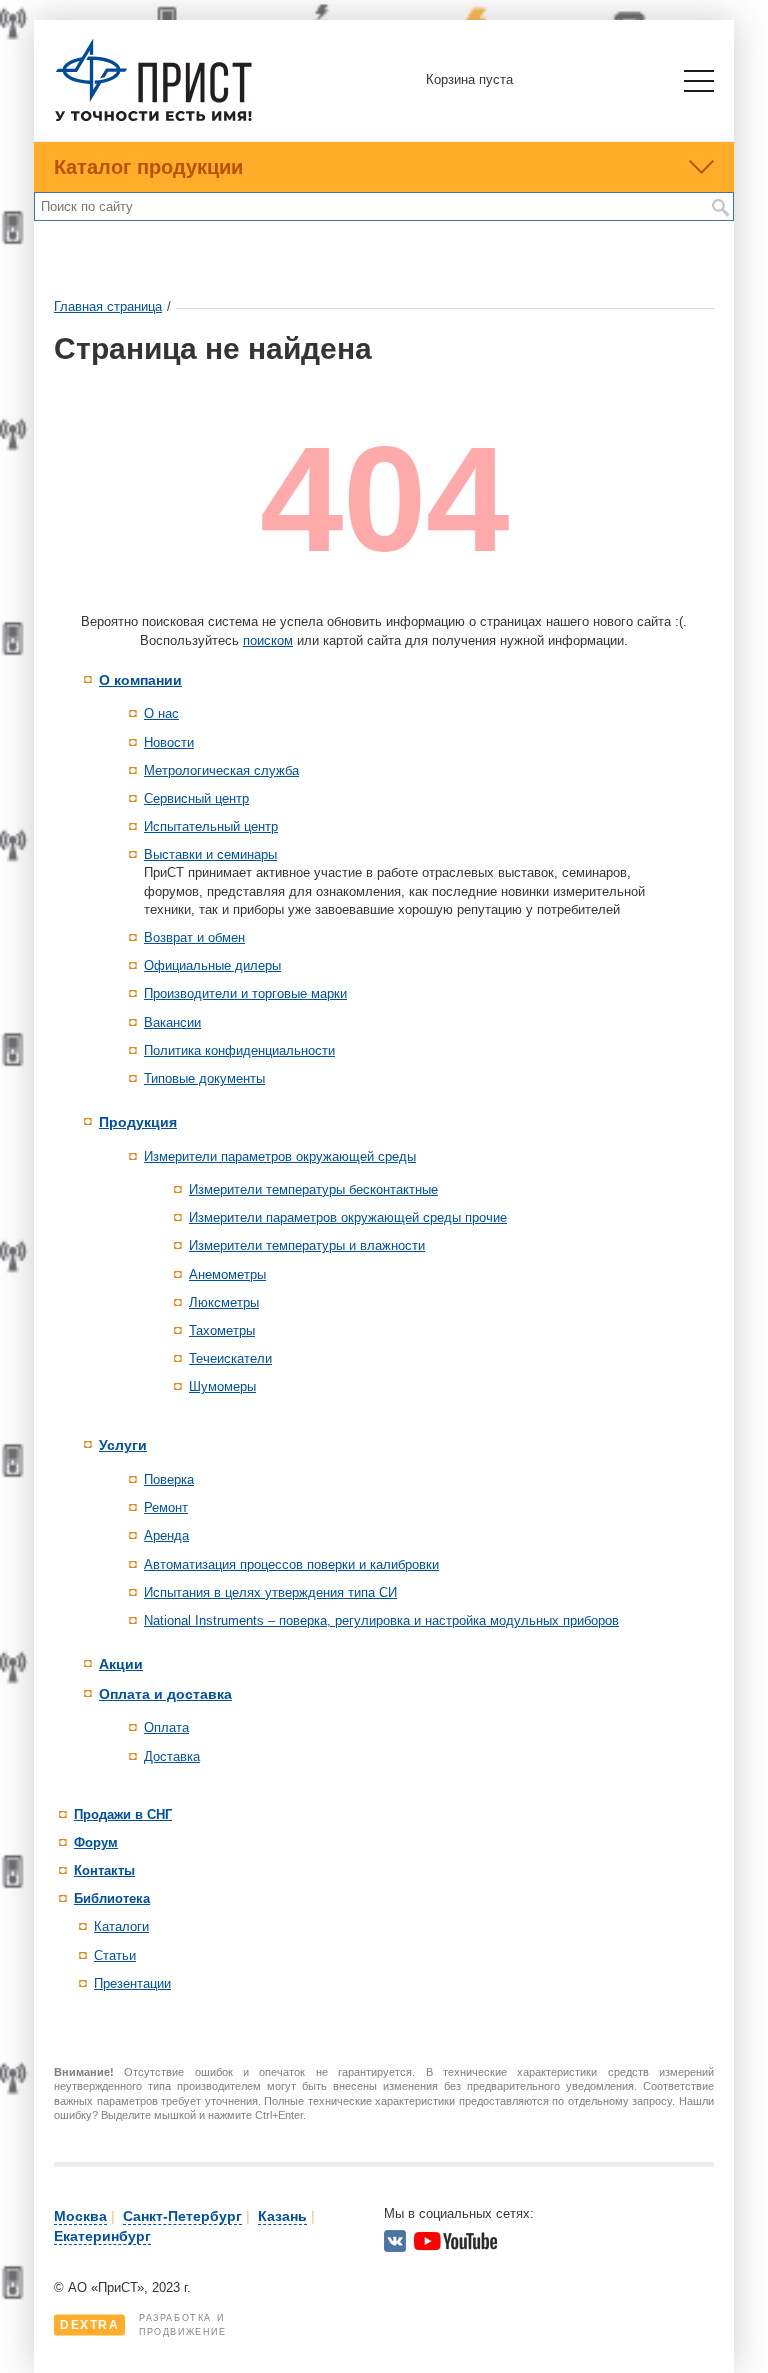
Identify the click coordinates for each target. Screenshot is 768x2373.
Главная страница (108, 306)
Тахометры (222, 1330)
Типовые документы (204, 1078)
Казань (282, 2216)
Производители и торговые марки (245, 993)
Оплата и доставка (165, 1694)
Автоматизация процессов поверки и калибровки (291, 1564)
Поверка (169, 1479)
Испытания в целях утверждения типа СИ (270, 1592)
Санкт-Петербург (182, 2216)
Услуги (123, 1445)
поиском (268, 640)
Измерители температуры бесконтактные (313, 1189)
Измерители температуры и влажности (307, 1245)
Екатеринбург (102, 2236)
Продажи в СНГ (123, 1814)
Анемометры (227, 1274)
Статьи (115, 1955)
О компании (140, 680)
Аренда (166, 1535)
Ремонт (166, 1507)
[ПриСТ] (154, 118)
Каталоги (121, 1926)
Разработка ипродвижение (143, 2325)
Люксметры (224, 1302)
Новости (169, 742)
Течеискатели (230, 1358)
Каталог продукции (148, 167)
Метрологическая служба (221, 770)
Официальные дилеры (212, 965)
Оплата (166, 1727)
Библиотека (112, 1898)
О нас (161, 713)
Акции (121, 1664)
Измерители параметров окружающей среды (280, 1156)
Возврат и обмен (194, 937)
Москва (80, 2216)
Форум (96, 1842)
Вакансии (172, 1022)
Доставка (172, 1756)
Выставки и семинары (210, 854)
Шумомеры (222, 1386)
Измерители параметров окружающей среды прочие (348, 1217)
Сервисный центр (196, 798)
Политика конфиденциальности (239, 1050)
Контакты (104, 1870)
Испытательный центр (211, 826)
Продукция (138, 1122)
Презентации (132, 1983)
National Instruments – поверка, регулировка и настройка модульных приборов (381, 1620)
